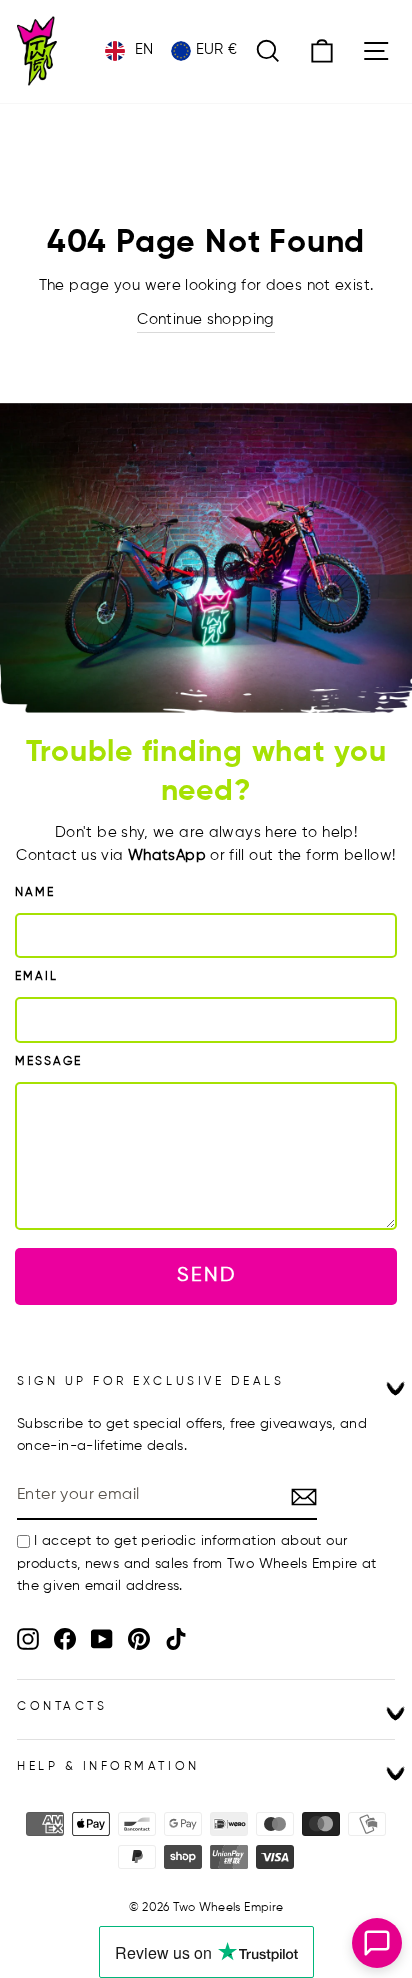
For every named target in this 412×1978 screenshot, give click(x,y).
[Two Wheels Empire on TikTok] (176, 1639)
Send (206, 1275)
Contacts (62, 1707)
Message (48, 1062)
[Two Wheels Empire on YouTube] (102, 1639)
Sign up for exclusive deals (150, 1382)
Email (36, 977)
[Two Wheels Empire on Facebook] (65, 1639)
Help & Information (108, 1767)
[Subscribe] (304, 1496)
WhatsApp (167, 856)
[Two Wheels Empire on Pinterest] (139, 1639)
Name (35, 893)
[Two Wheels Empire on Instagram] (28, 1639)
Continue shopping (205, 320)
